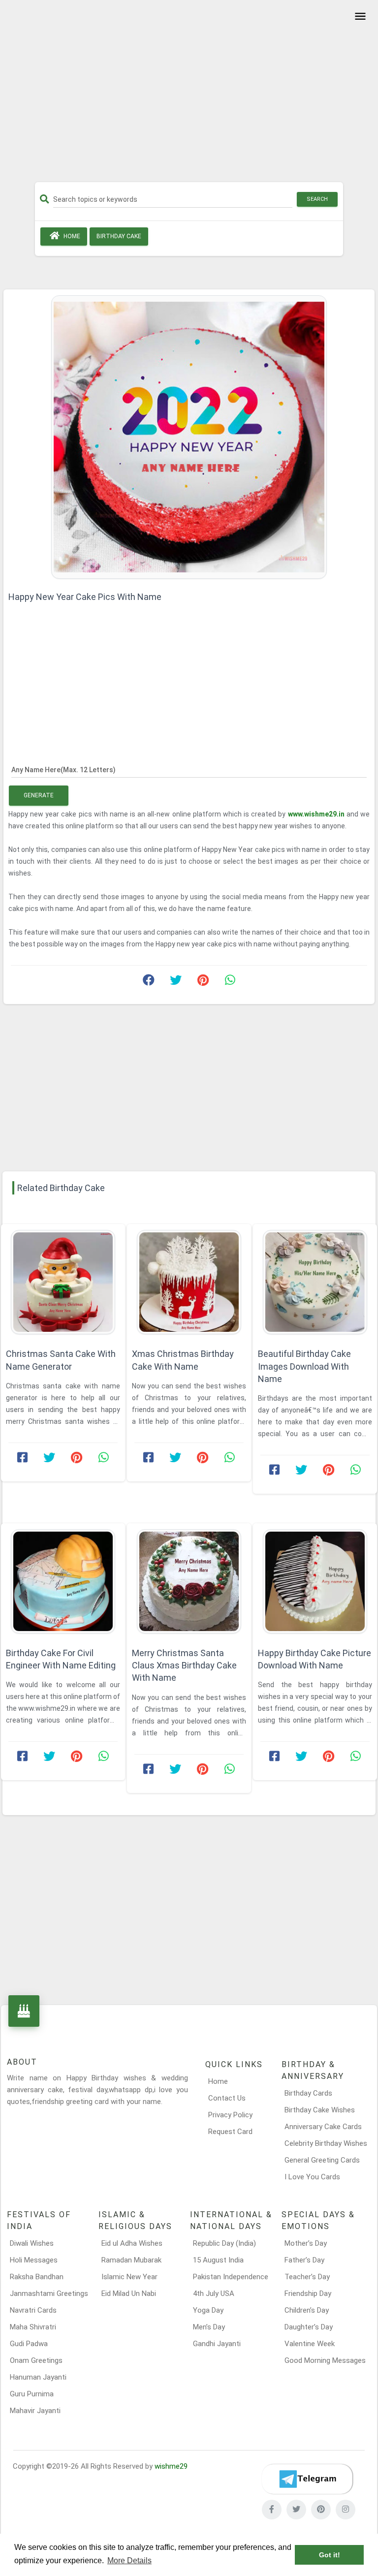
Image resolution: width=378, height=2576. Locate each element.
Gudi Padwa (29, 2344)
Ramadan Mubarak (131, 2260)
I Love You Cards (312, 2177)
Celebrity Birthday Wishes (326, 2143)
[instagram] (346, 2510)
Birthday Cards (308, 2093)
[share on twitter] (176, 982)
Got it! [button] (330, 2555)
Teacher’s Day (307, 2277)
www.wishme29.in (317, 814)
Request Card (230, 2132)
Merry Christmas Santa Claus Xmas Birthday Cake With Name (184, 1665)
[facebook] (272, 2510)
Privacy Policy (230, 2115)
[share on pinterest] (203, 982)
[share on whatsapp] (230, 982)
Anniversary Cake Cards (323, 2127)
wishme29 (171, 2466)
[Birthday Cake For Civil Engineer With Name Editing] (63, 1581)
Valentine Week (310, 2344)
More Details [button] (129, 2560)
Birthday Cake (119, 236)
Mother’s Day (306, 2243)
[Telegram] (307, 2479)
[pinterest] (321, 2510)
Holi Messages (34, 2260)
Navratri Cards (33, 2310)
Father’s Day (304, 2260)
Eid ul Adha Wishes (132, 2243)
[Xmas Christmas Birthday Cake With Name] (189, 1282)
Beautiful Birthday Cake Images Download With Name (304, 1366)
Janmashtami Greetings (49, 2293)
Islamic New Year (129, 2277)
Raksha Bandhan (37, 2277)
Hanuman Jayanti (38, 2377)
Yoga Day (208, 2310)
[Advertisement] (189, 94)
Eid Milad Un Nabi (129, 2293)
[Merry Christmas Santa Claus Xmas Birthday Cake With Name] (189, 1581)
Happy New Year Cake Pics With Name (85, 597)
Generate (39, 795)
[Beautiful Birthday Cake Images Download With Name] (315, 1282)
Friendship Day (308, 2293)
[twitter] (296, 2510)
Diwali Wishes (32, 2243)
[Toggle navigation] (359, 17)
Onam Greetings (36, 2360)
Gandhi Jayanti (217, 2344)
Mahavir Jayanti (35, 2411)
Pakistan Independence (231, 2277)
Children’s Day (307, 2310)
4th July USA (214, 2293)
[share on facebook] (149, 982)
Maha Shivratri (33, 2327)
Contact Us (227, 2098)
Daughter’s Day (309, 2327)
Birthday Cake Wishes (320, 2110)
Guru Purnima (32, 2394)
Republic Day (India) (224, 2243)
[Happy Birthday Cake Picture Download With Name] (315, 1581)
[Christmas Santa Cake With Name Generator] (63, 1282)
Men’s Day (209, 2327)
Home (71, 236)
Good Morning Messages (325, 2360)
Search (317, 199)
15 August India (218, 2260)
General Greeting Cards (322, 2160)
